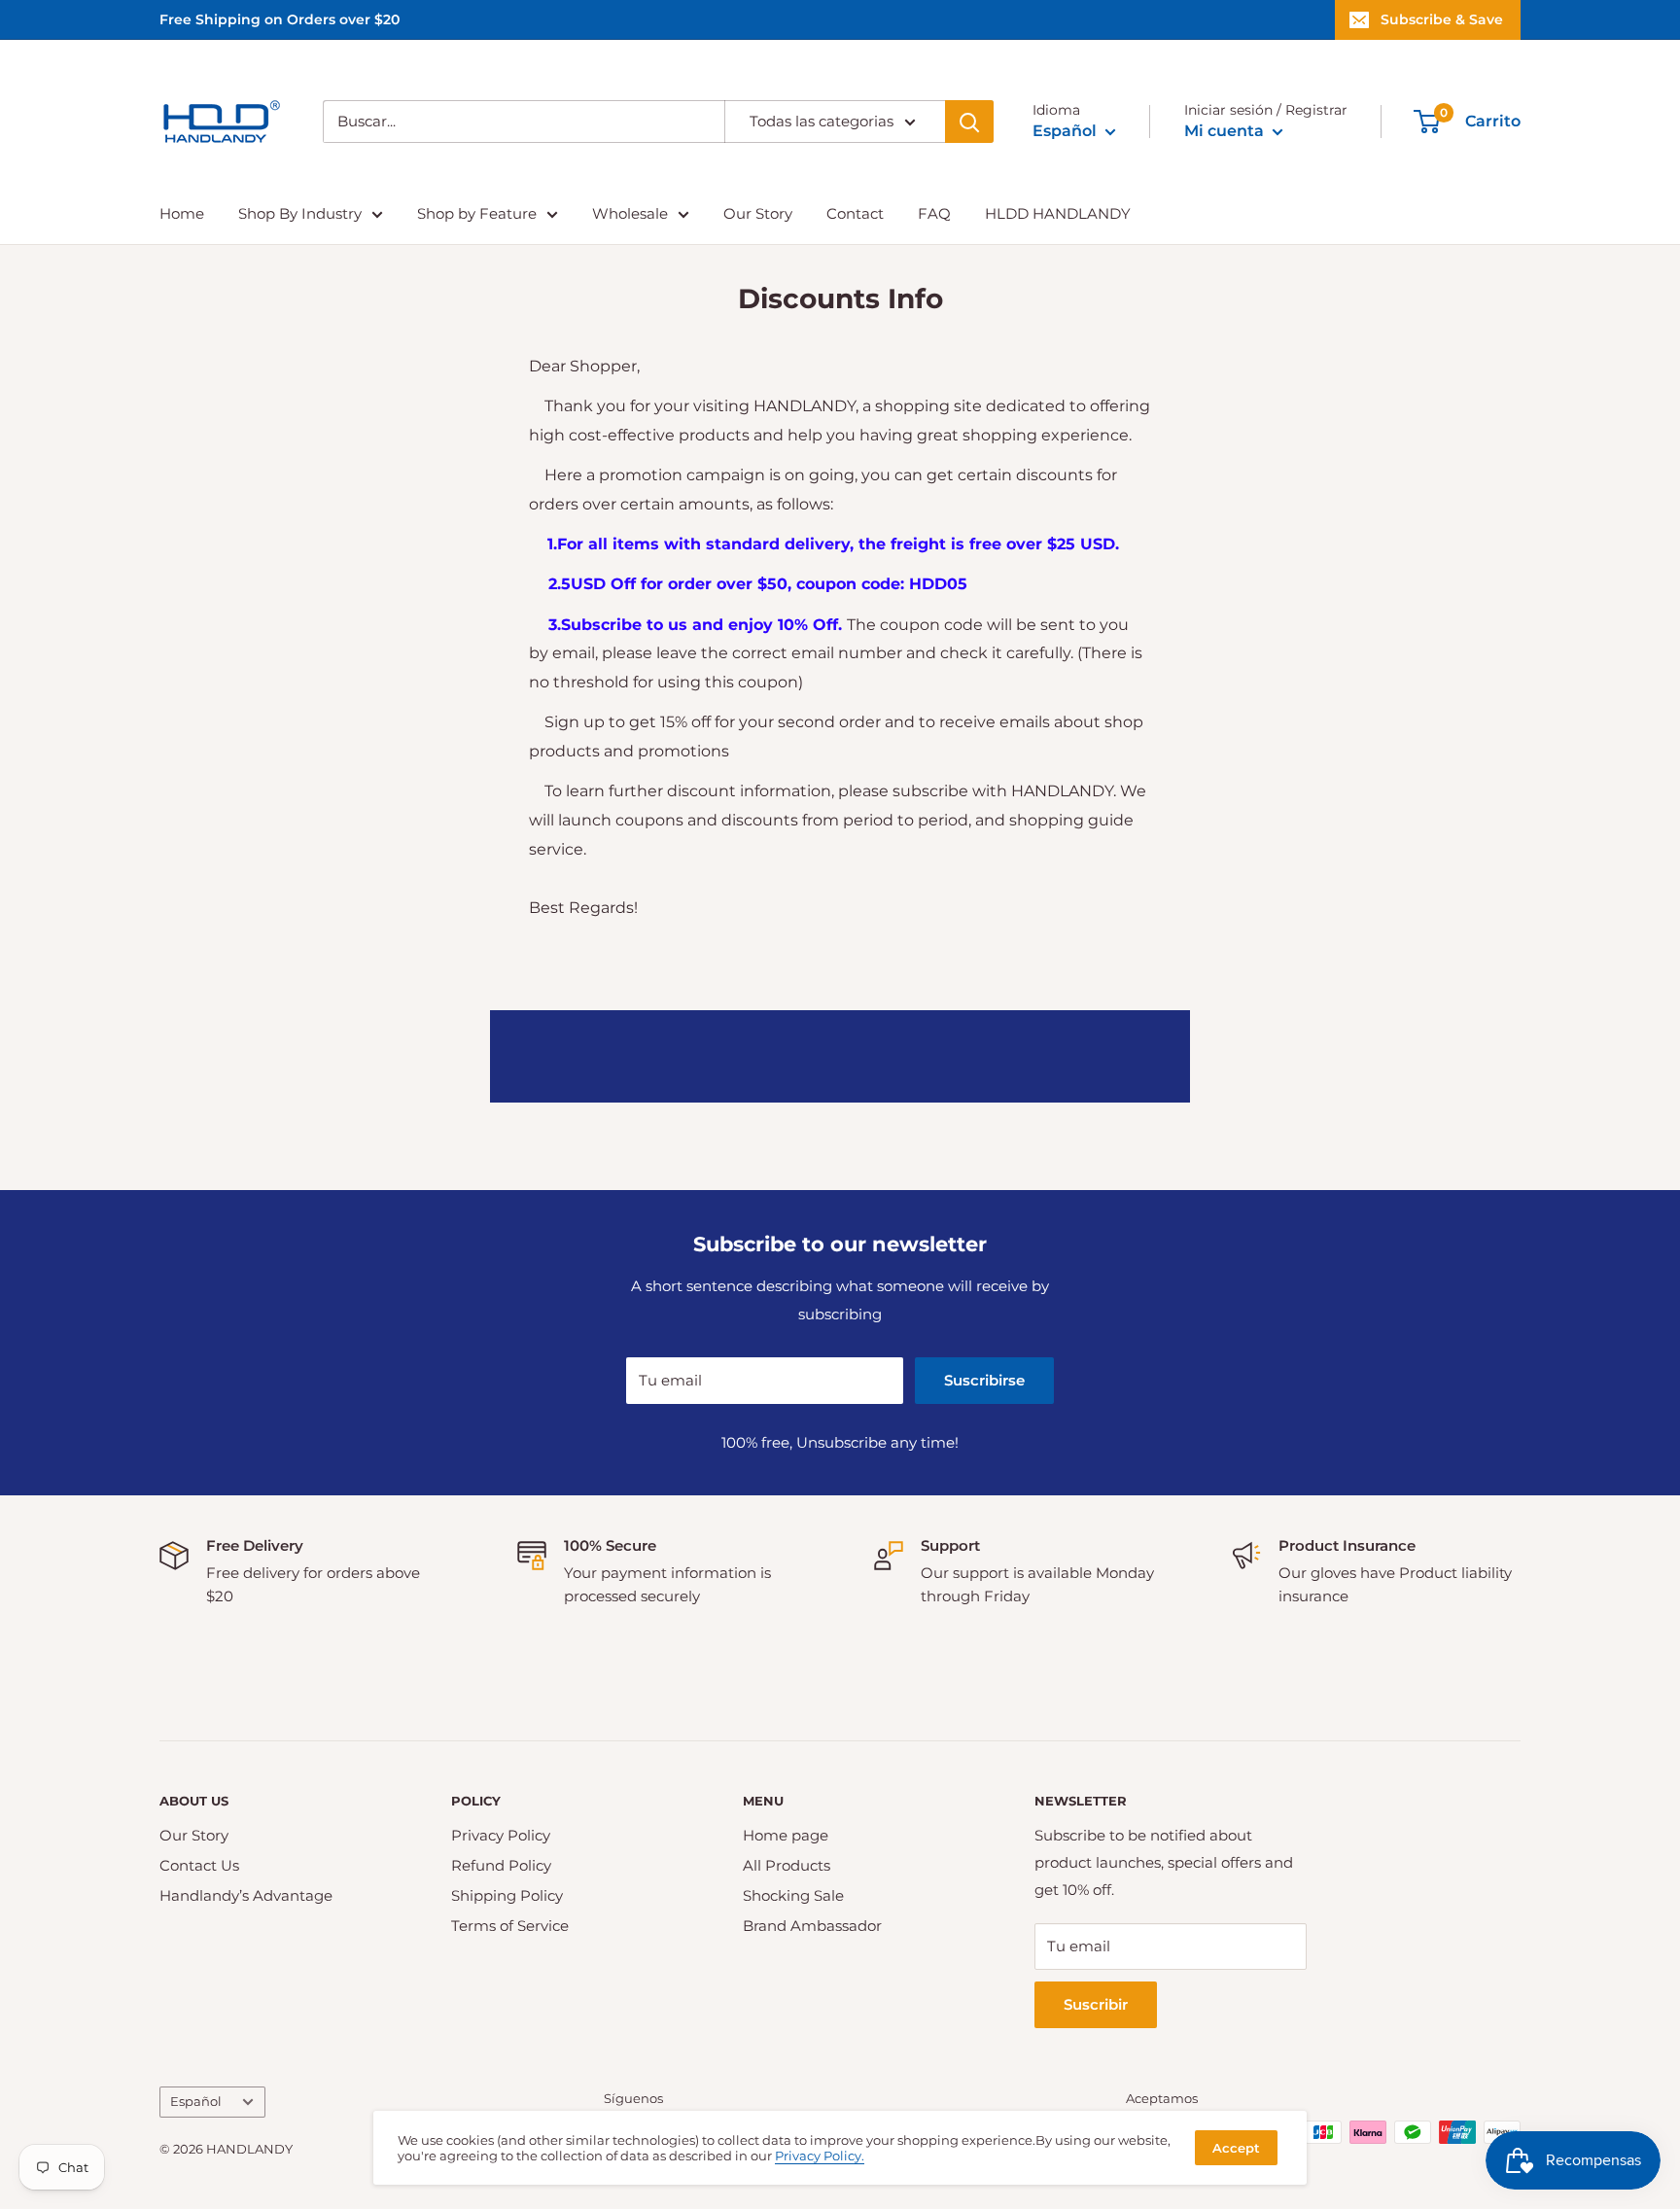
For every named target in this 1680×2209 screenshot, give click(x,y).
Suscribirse (984, 1380)
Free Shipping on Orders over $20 (280, 19)
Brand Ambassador (812, 1926)
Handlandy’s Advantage (246, 1895)
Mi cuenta (1226, 131)
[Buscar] (969, 122)
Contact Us (199, 1865)
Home (182, 213)
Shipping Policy (507, 1895)
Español (196, 2102)
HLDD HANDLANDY (1058, 213)
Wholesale (630, 213)
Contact (855, 213)
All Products (787, 1865)
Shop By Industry (300, 213)
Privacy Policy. (820, 2156)
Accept (1236, 2148)
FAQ (934, 213)
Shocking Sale (793, 1895)
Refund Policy (501, 1865)
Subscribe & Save (1442, 19)
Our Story (758, 213)
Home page (786, 1835)
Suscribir (1096, 2004)
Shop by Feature (477, 213)
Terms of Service (510, 1926)
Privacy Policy (501, 1835)
